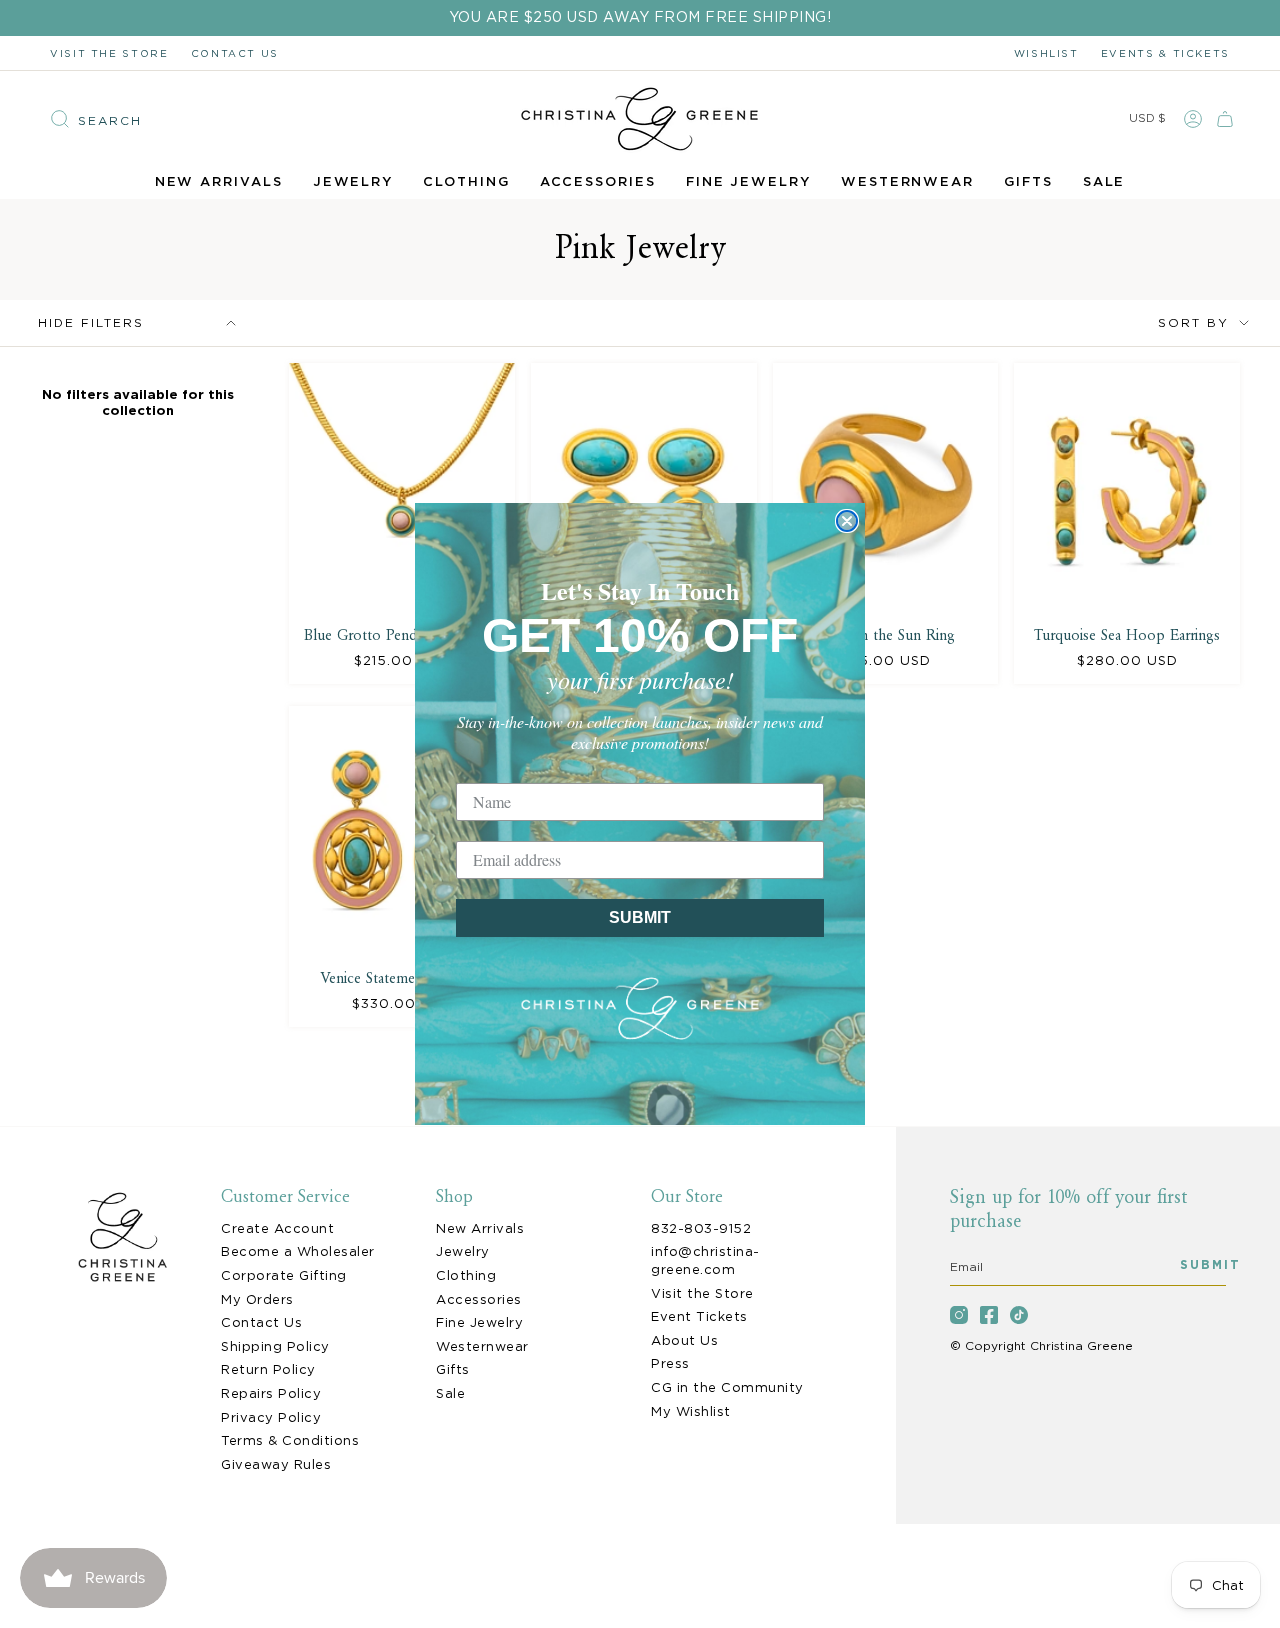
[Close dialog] (847, 521)
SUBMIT (640, 917)
